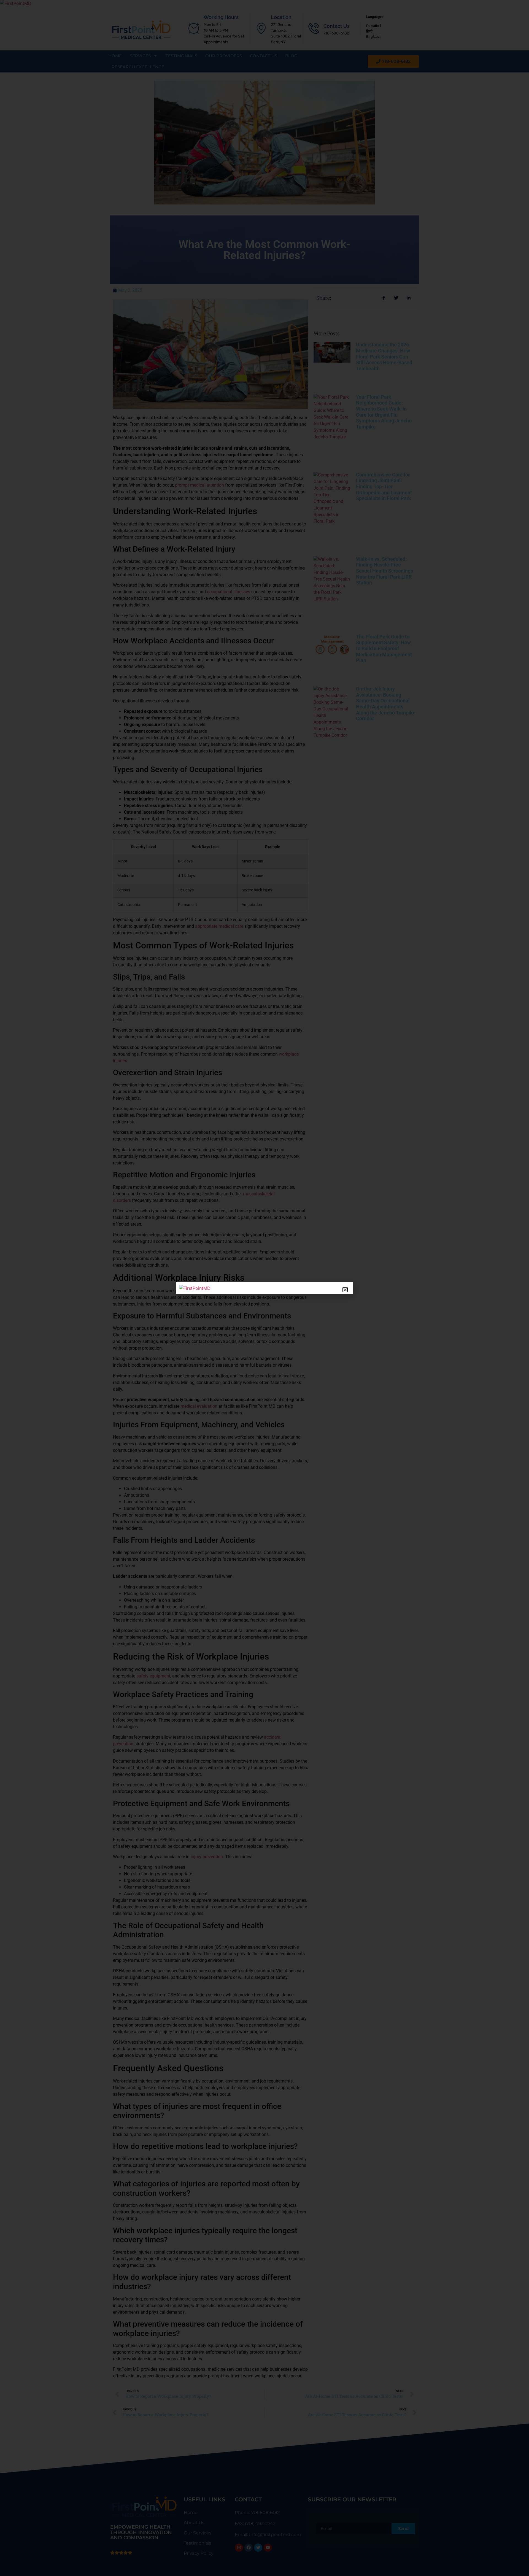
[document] (264, 1288)
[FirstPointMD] (195, 1288)
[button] (345, 1290)
